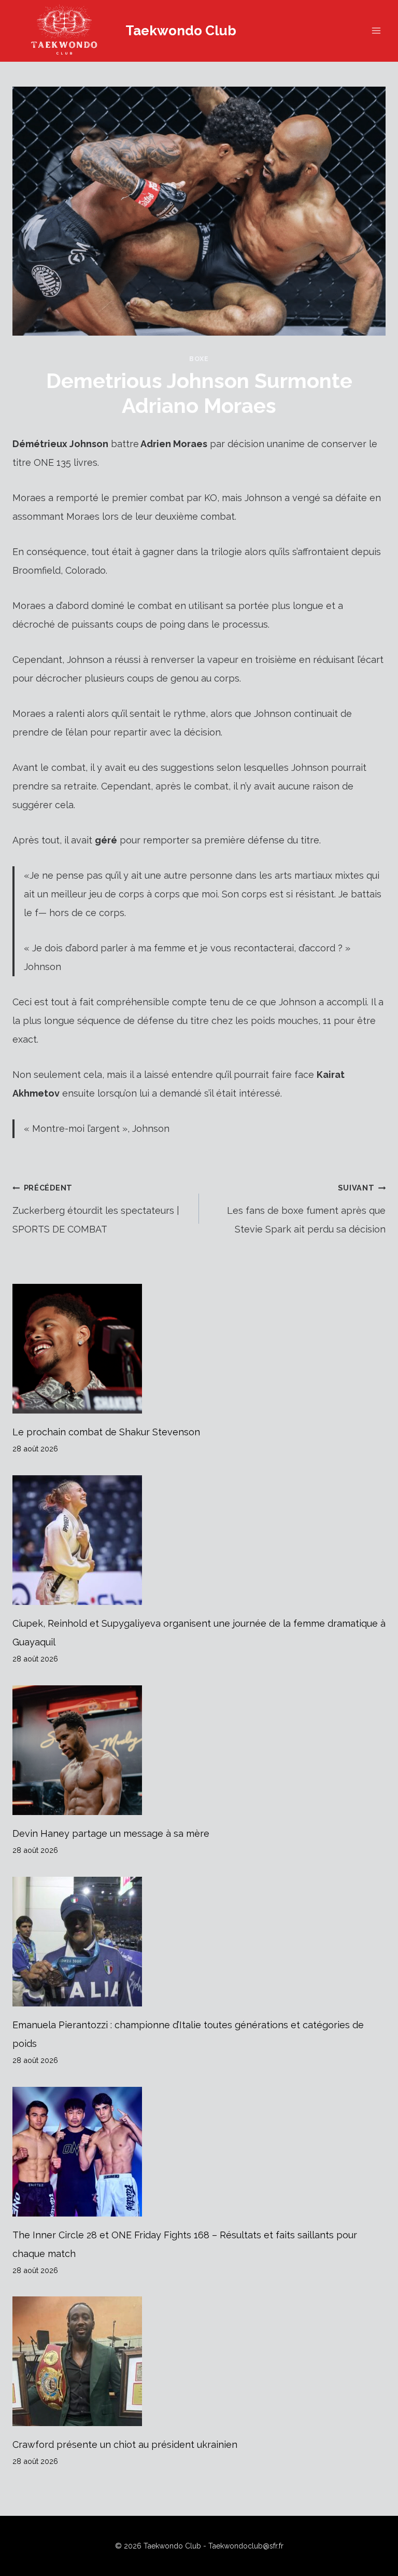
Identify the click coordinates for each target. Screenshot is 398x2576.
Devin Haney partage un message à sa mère (111, 1833)
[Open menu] (376, 31)
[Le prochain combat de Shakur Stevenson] (199, 1349)
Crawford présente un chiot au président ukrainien (125, 2445)
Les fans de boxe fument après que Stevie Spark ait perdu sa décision (306, 1209)
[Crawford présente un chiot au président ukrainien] (199, 2361)
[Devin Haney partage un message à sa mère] (199, 1750)
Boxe (199, 359)
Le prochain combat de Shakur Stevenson (106, 1432)
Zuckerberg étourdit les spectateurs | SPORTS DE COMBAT (96, 1209)
